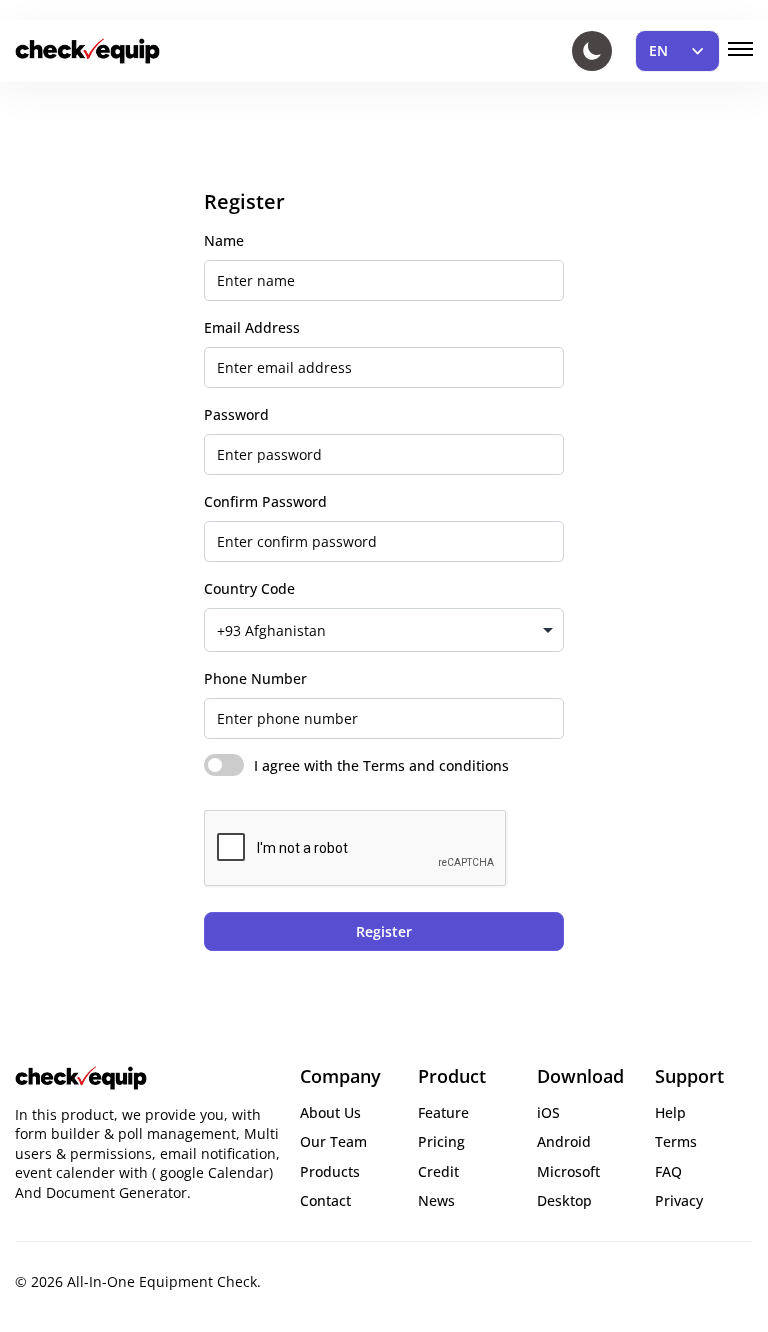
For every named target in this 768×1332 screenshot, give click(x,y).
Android (564, 1141)
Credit (438, 1171)
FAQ (668, 1171)
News (436, 1200)
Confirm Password (265, 501)
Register (384, 931)
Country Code (249, 588)
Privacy (679, 1200)
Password (236, 414)
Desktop (564, 1200)
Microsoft (568, 1171)
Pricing (441, 1141)
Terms (676, 1141)
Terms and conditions (436, 765)
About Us (330, 1112)
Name (224, 240)
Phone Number (255, 678)
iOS (548, 1112)
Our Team (333, 1141)
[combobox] (384, 630)
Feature (443, 1112)
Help (670, 1112)
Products (330, 1171)
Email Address (252, 327)
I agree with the (381, 765)
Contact (325, 1200)
